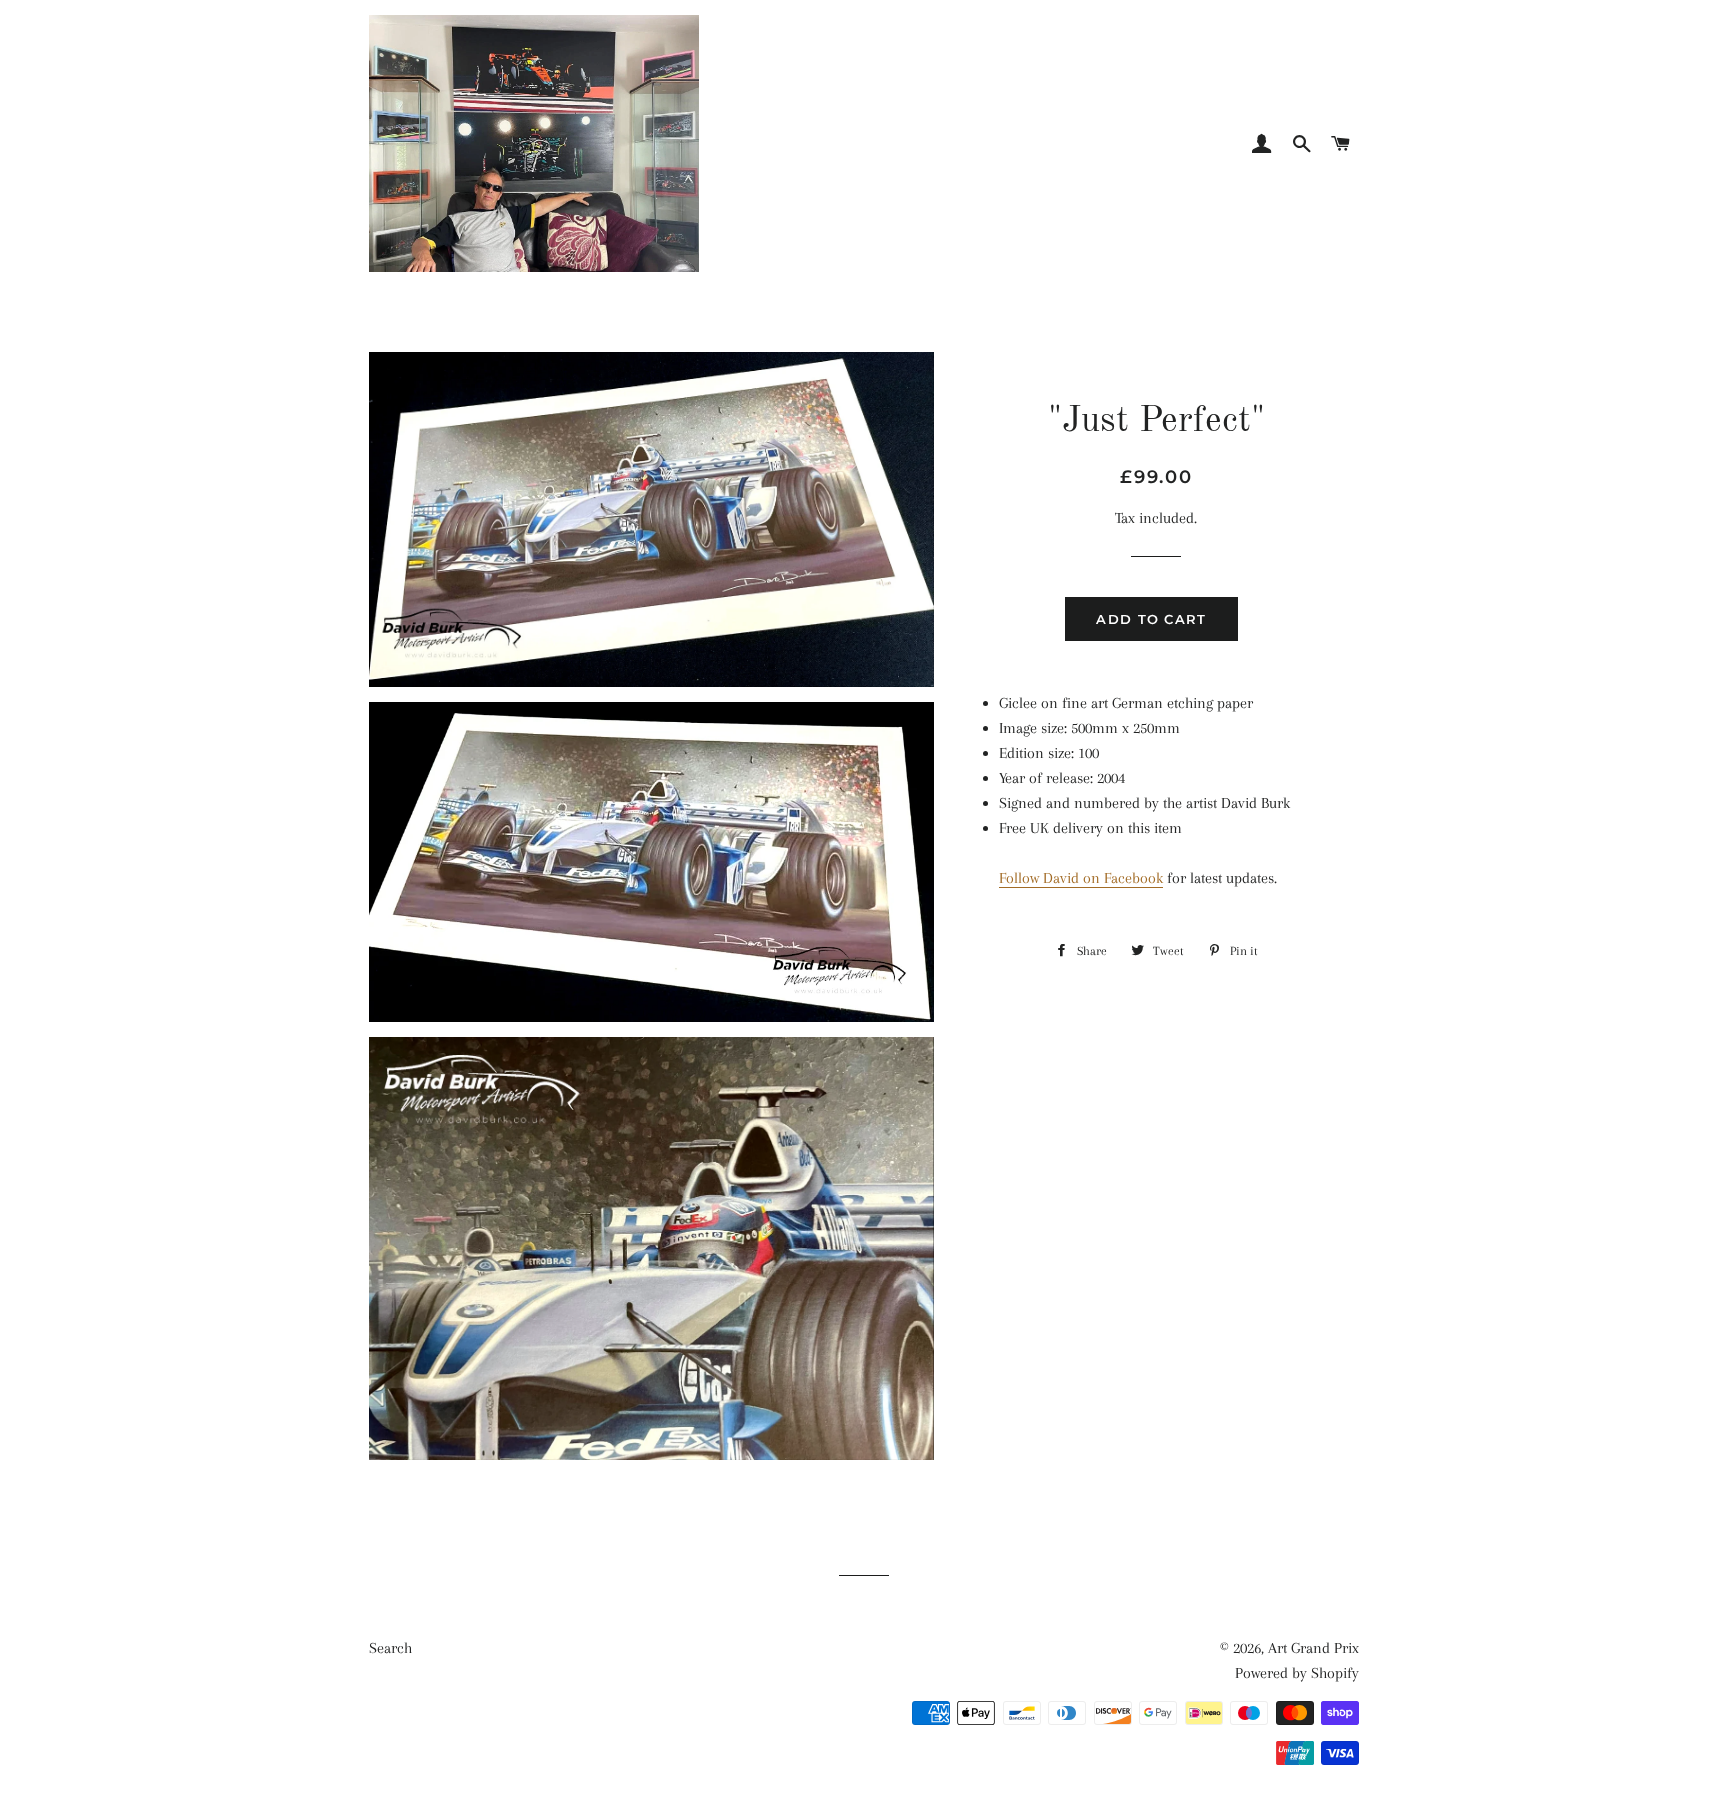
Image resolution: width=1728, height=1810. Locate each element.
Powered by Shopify (1297, 1673)
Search (390, 1648)
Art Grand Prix (1313, 1648)
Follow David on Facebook (1081, 878)
